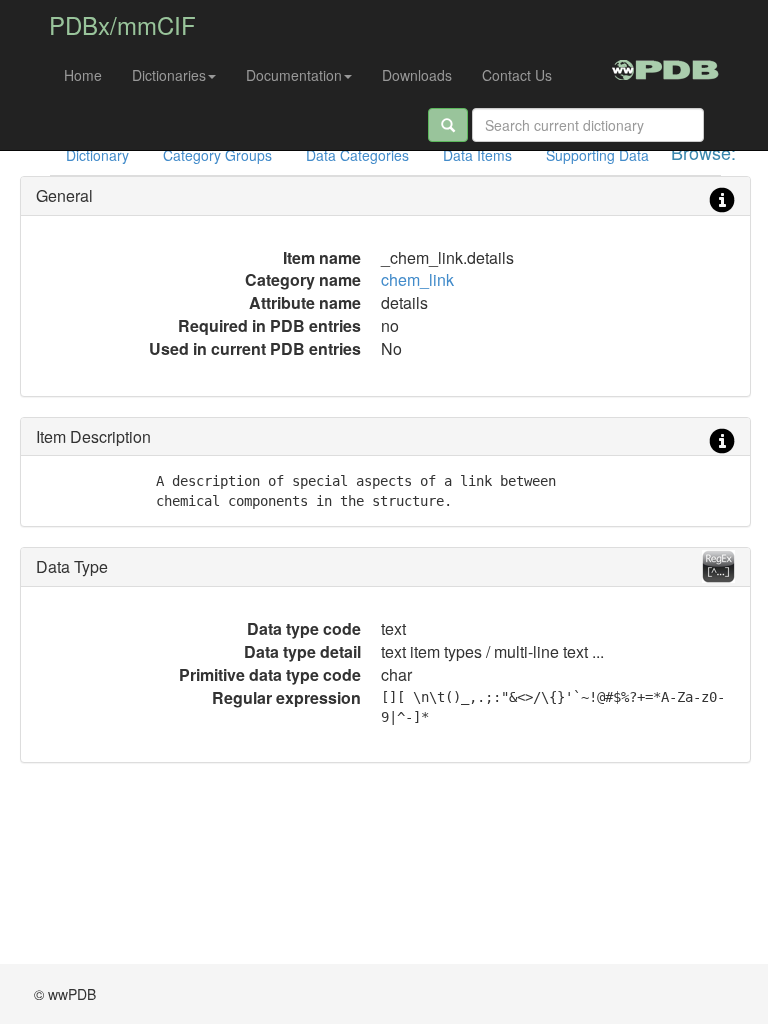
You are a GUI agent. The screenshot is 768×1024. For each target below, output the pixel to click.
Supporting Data (597, 155)
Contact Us (517, 75)
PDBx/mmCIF (122, 24)
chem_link (417, 279)
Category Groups (217, 155)
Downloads (417, 75)
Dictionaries (169, 75)
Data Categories (357, 155)
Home (83, 75)
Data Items (477, 155)
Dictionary (97, 155)
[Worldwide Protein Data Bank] (665, 67)
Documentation (294, 75)
